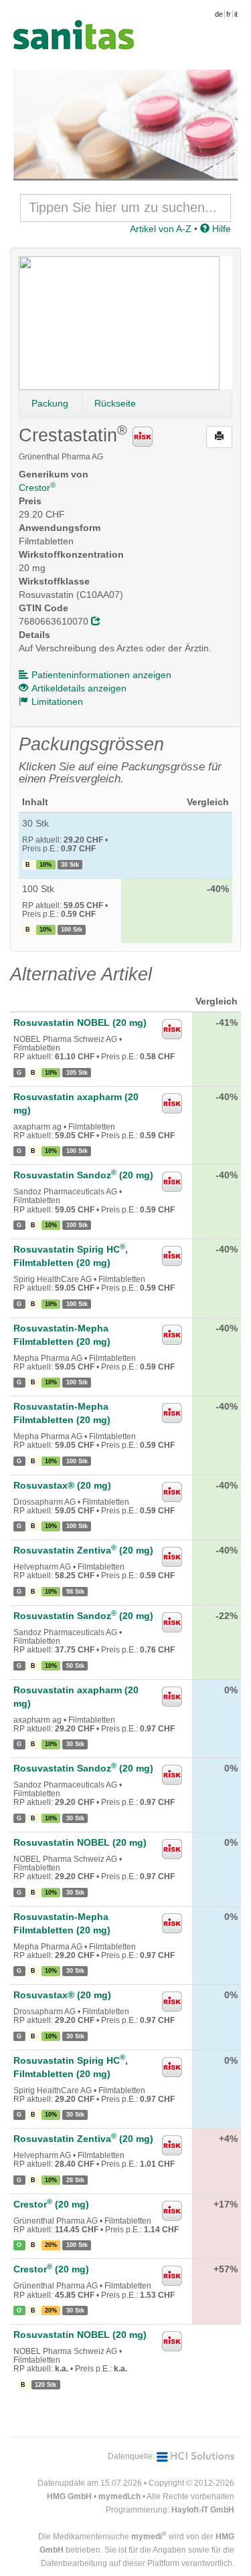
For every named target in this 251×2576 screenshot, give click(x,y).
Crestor (37, 488)
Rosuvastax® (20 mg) (62, 1485)
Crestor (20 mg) (51, 2204)
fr (229, 14)
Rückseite (115, 403)
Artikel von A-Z (161, 229)
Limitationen (57, 702)
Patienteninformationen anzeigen (101, 675)
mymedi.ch (119, 2496)
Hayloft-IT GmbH (203, 2510)
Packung (50, 403)
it (236, 14)
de (219, 14)
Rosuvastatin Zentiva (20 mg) (83, 1550)
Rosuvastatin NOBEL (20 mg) (80, 1023)
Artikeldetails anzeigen (79, 688)
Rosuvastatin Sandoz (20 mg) (83, 1175)
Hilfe (220, 229)
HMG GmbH (69, 2496)
